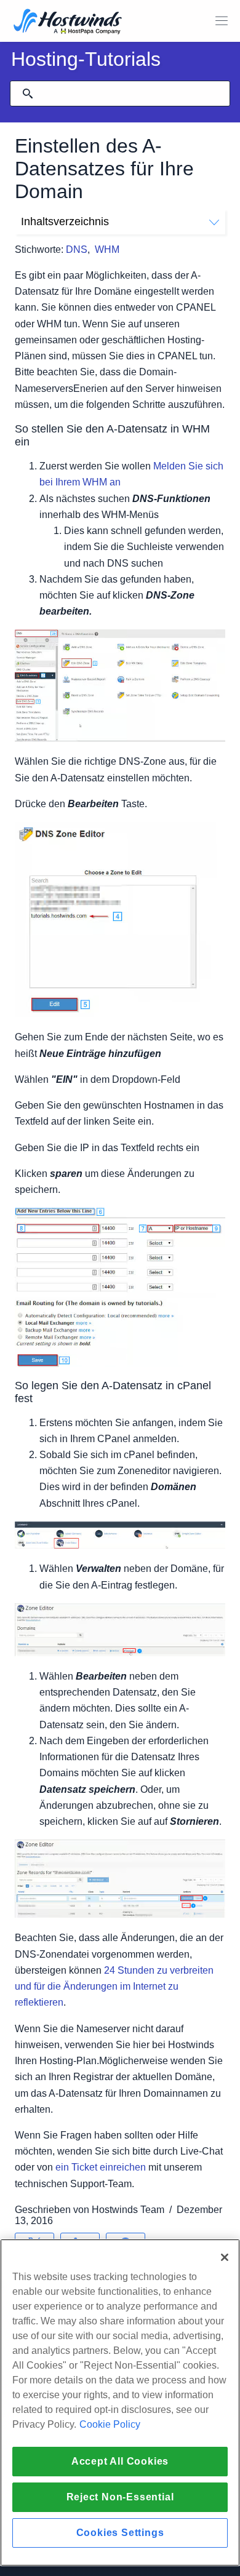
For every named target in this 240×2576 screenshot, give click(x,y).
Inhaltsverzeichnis (65, 221)
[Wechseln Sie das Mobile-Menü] (222, 21)
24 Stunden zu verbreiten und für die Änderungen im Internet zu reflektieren (114, 1986)
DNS (77, 249)
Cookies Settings (120, 2533)
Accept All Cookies (120, 2461)
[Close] (225, 2257)
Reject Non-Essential (120, 2497)
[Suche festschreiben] (28, 94)
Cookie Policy (110, 2424)
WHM (107, 249)
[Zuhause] (68, 22)
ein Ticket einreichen (101, 2167)
